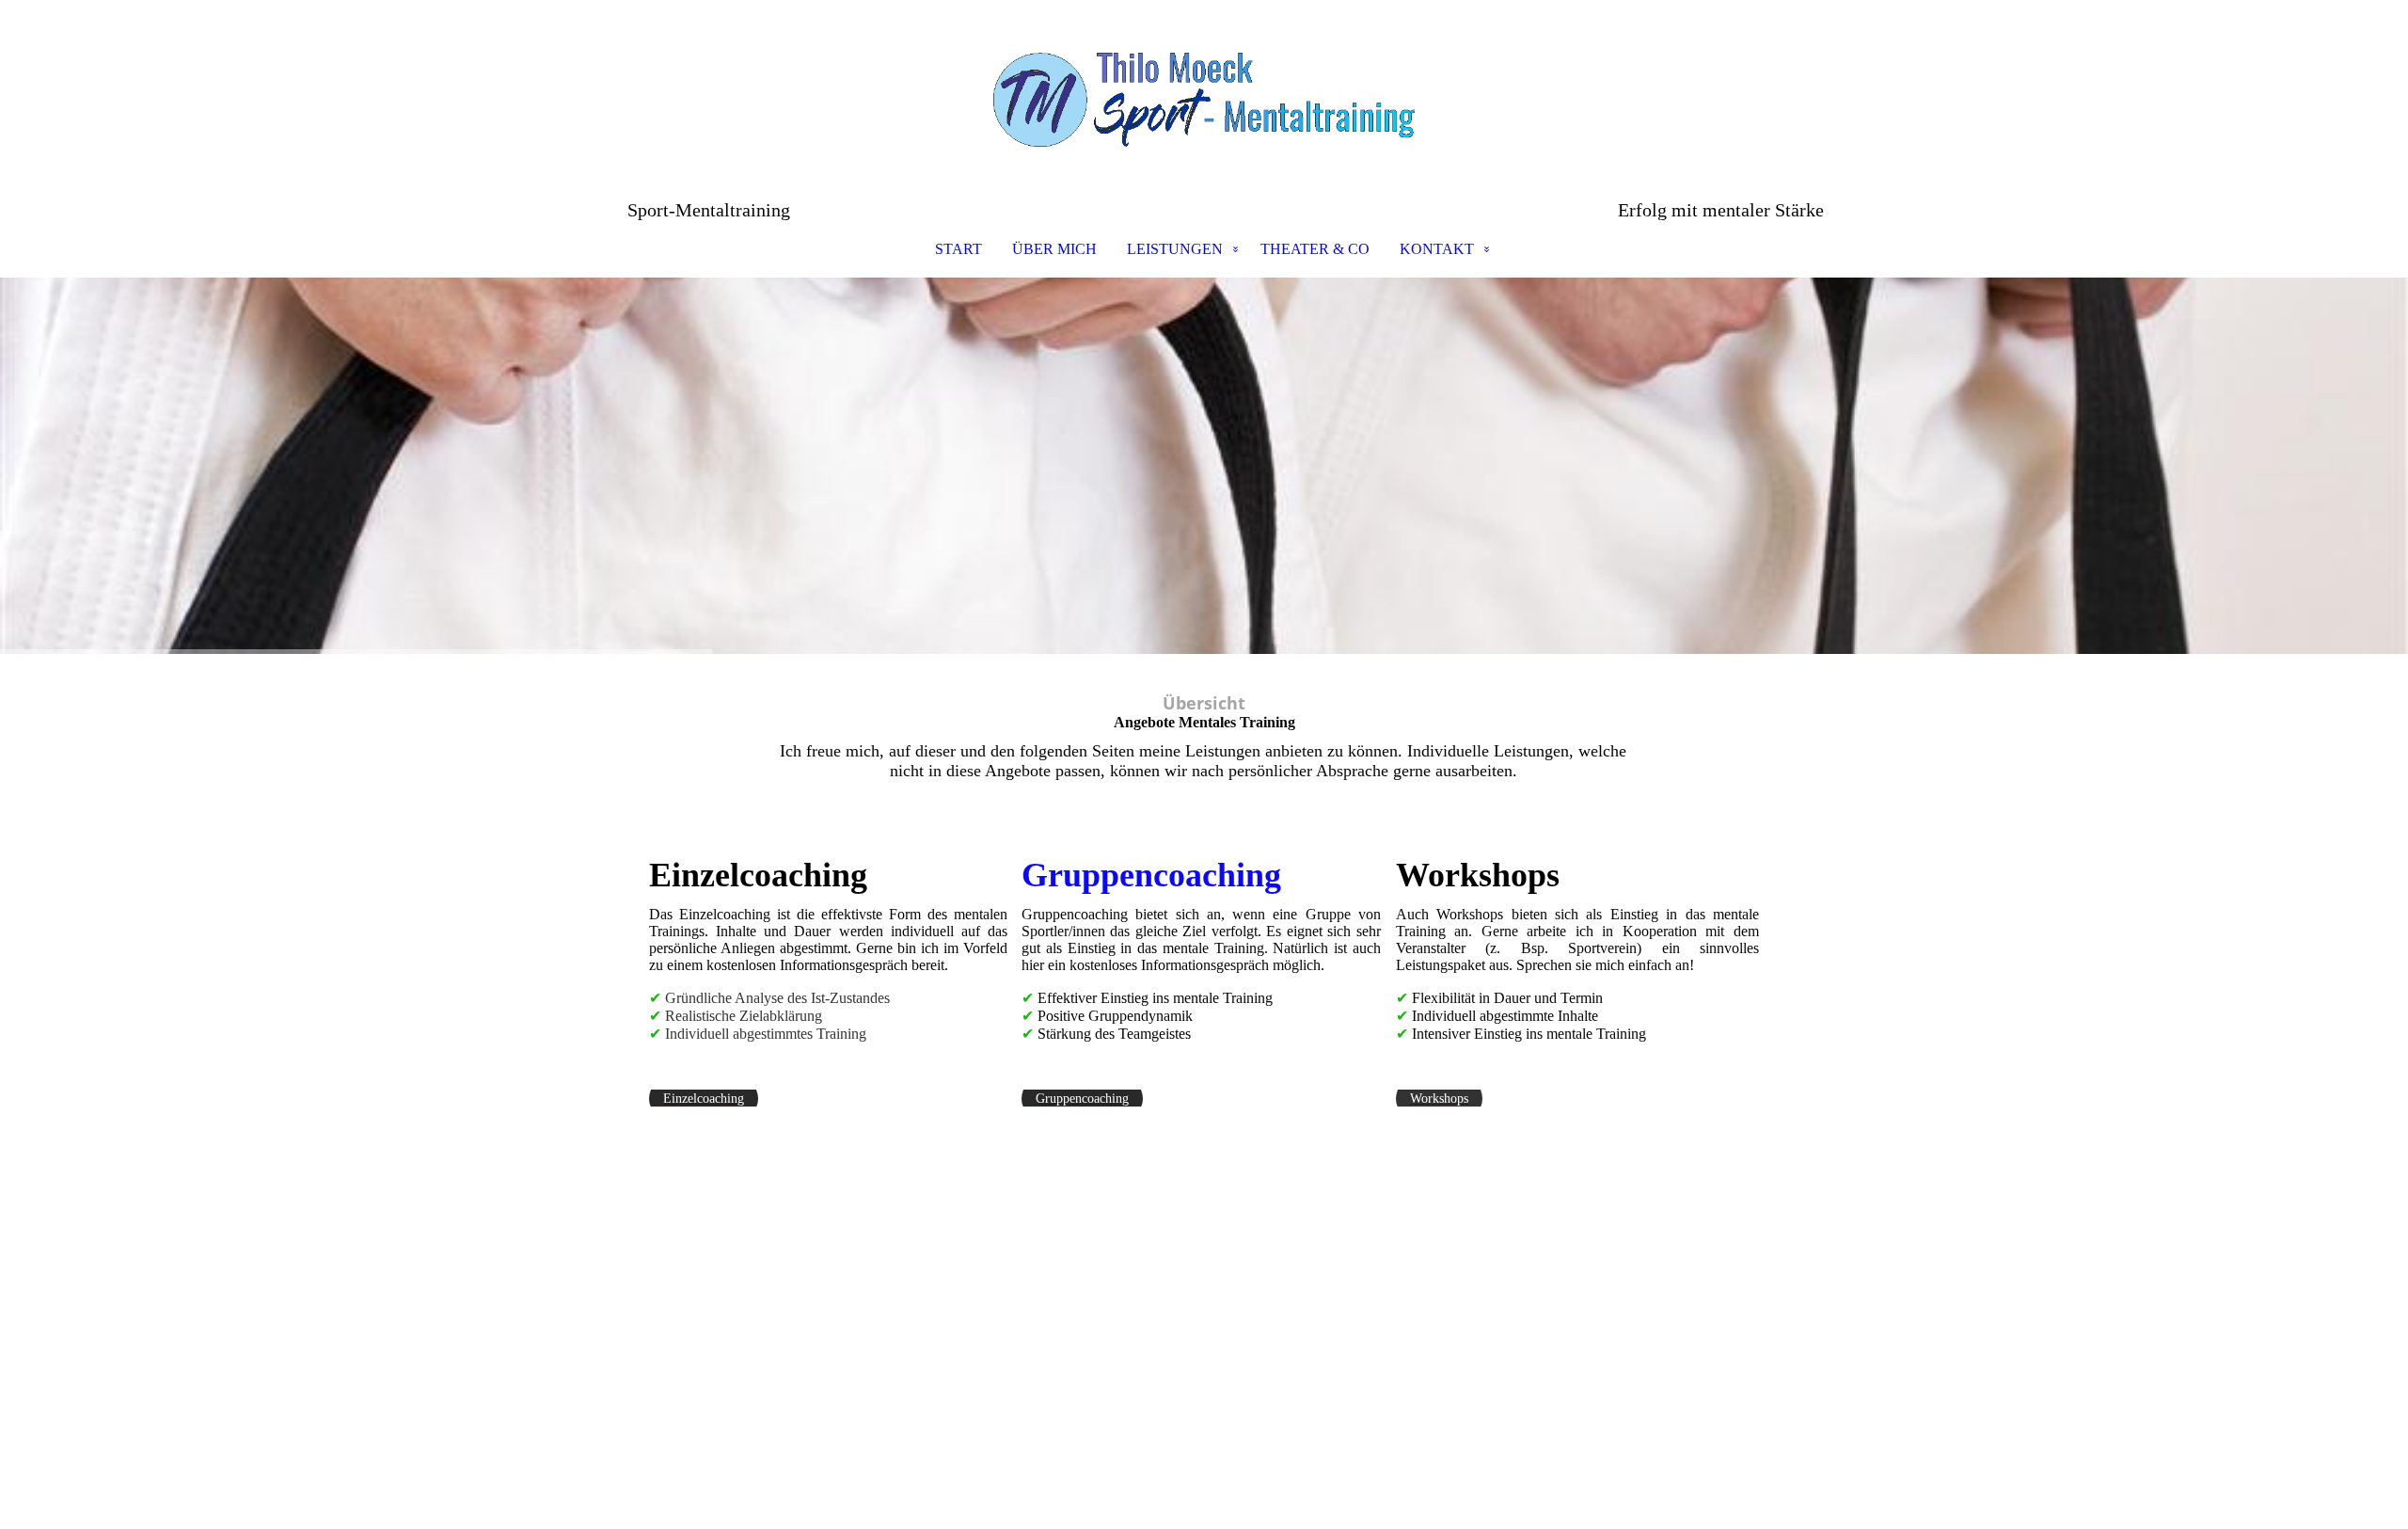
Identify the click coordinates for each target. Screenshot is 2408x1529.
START (958, 249)
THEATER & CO (1315, 249)
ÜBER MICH (1054, 249)
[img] (1204, 100)
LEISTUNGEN (1175, 249)
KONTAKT (1437, 249)
